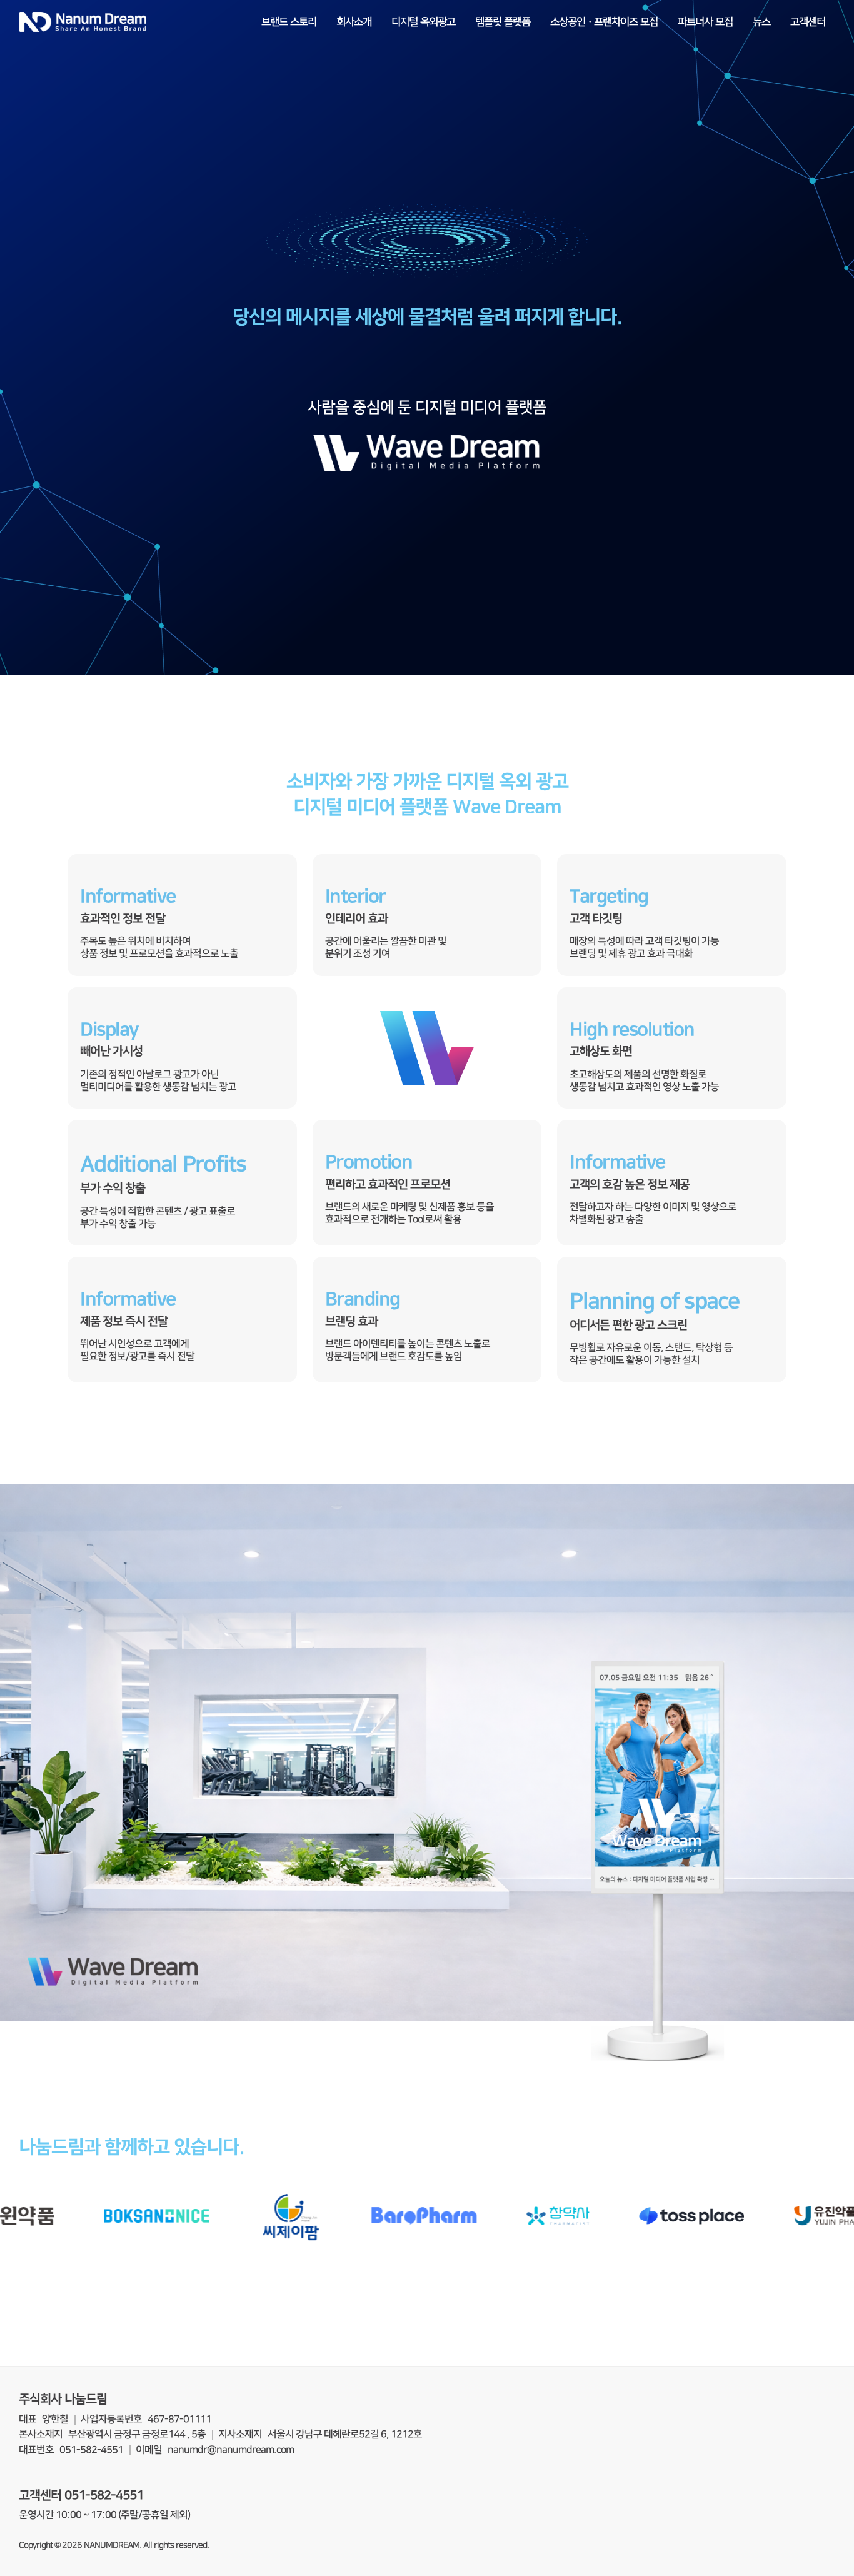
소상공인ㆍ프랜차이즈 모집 (604, 22)
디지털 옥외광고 (423, 22)
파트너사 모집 (705, 22)
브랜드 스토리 (289, 22)
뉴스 (761, 22)
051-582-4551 (104, 2495)
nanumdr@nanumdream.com (231, 2450)
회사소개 (354, 22)
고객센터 (808, 22)
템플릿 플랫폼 (503, 22)
